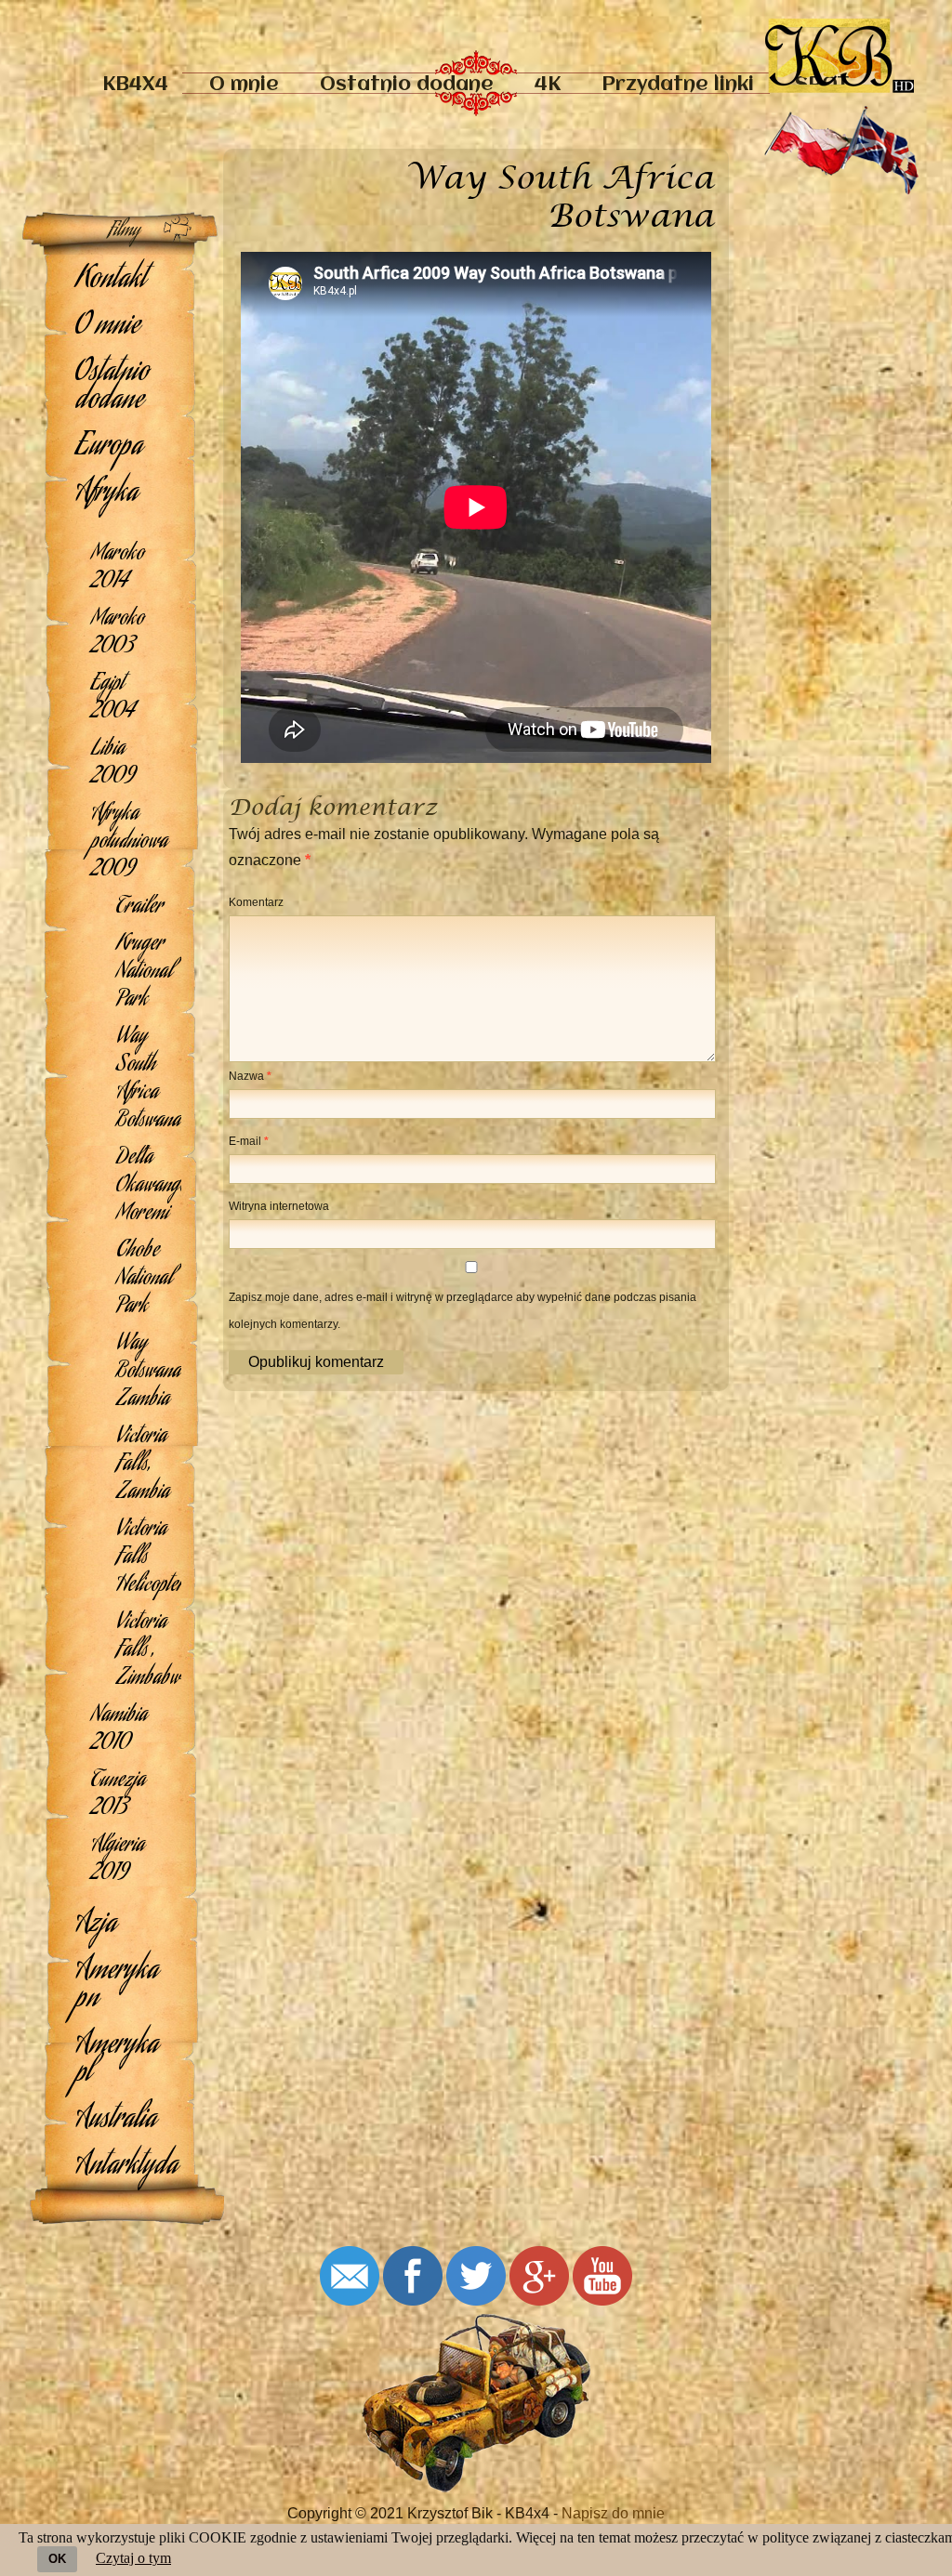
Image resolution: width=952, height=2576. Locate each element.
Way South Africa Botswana (148, 1080)
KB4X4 (135, 85)
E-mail (249, 1141)
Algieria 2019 (118, 1860)
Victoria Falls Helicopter (149, 1558)
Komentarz (256, 902)
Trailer (139, 908)
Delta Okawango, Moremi (149, 1187)
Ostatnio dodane (407, 85)
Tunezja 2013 (118, 1795)
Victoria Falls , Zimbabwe (149, 1651)
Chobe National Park (144, 1280)
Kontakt (111, 281)
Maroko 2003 (118, 634)
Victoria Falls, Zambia (143, 1465)
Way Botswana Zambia (148, 1373)
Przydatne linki (678, 85)
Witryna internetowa (279, 1206)
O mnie (244, 85)
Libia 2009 (113, 764)
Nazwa (250, 1076)
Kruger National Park (144, 973)
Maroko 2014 (118, 569)
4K (548, 85)
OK (57, 2559)
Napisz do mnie (613, 2513)
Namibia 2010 (119, 1730)
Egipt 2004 (112, 699)
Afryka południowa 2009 (129, 843)
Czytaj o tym (133, 2558)
